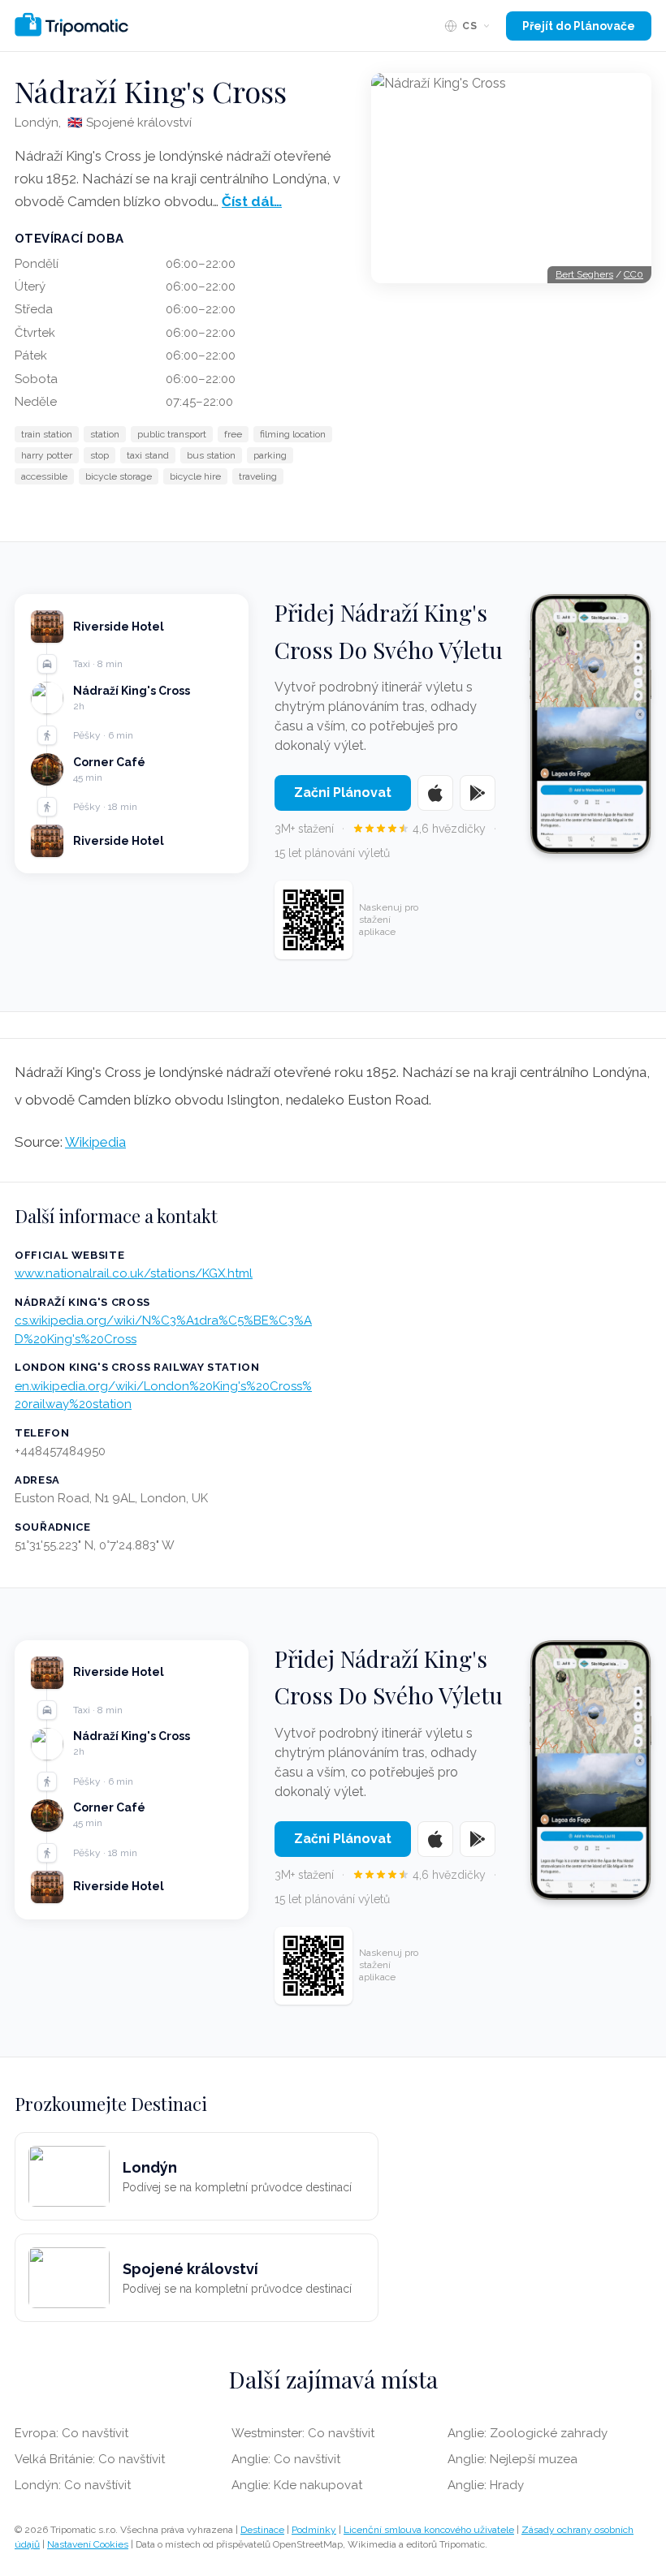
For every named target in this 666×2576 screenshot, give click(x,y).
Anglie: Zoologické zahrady (528, 2433)
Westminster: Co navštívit (303, 2433)
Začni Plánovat (343, 793)
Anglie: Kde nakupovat (297, 2485)
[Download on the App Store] (435, 793)
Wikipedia (95, 1142)
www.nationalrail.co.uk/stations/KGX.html (134, 1273)
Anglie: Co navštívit (286, 2459)
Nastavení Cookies (88, 2544)
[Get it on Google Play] (478, 793)
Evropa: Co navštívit (71, 2433)
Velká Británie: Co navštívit (90, 2459)
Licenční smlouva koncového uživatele (429, 2530)
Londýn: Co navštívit (73, 2485)
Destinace (262, 2530)
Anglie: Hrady (486, 2485)
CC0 (634, 274)
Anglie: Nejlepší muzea (512, 2459)
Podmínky (314, 2530)
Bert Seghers (584, 274)
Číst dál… (252, 201)
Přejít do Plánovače (579, 26)
